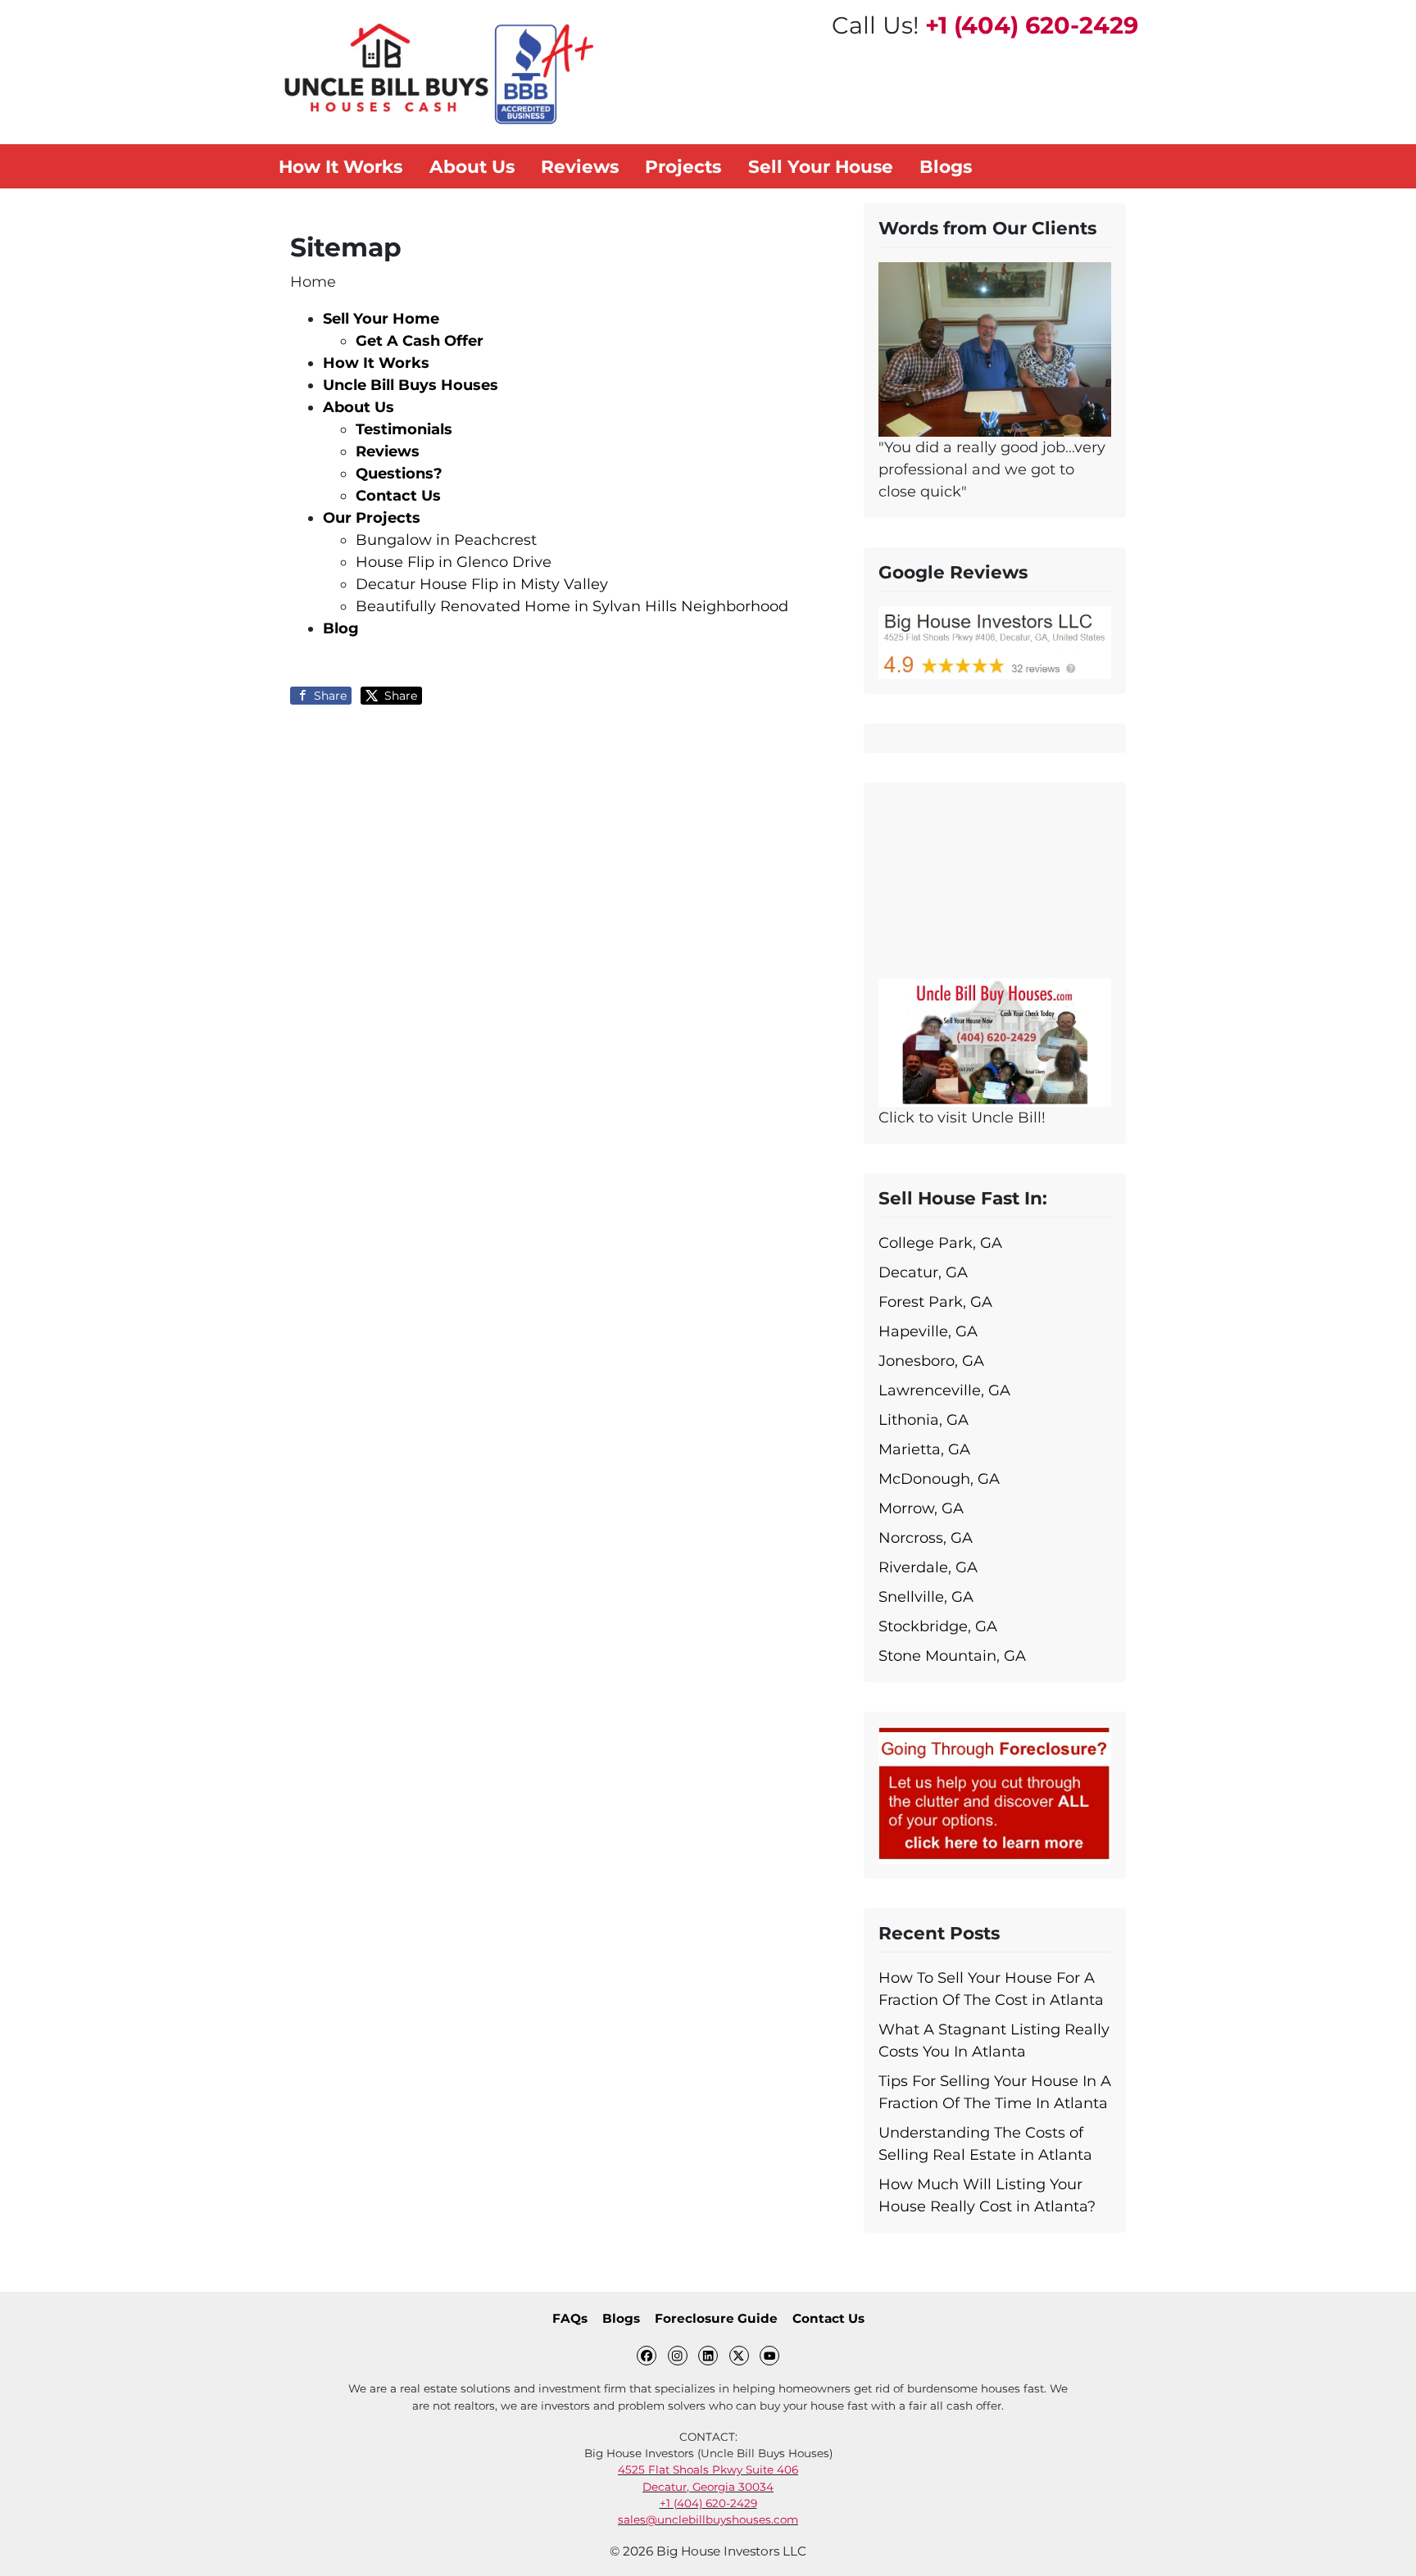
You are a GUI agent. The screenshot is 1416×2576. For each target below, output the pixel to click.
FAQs (570, 2318)
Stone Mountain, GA (952, 1656)
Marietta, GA (924, 1449)
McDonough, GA (939, 1479)
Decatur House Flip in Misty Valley (482, 584)
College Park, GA (940, 1243)
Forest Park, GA (935, 1302)
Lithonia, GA (924, 1420)
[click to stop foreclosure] (995, 1794)
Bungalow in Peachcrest (446, 540)
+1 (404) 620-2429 (1032, 25)
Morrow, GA (921, 1508)
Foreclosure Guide (716, 2318)
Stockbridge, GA (938, 1626)
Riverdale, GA (928, 1567)
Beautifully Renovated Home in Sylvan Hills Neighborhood (572, 606)
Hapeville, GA (928, 1331)
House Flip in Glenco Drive (454, 562)
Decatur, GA (923, 1272)
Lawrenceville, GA (944, 1390)
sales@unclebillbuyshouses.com (708, 2519)
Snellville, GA (926, 1597)
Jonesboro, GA (931, 1361)
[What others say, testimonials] (995, 348)
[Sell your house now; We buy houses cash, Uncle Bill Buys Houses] (995, 1041)
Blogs (621, 2318)
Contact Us (828, 2318)
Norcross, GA (926, 1538)
